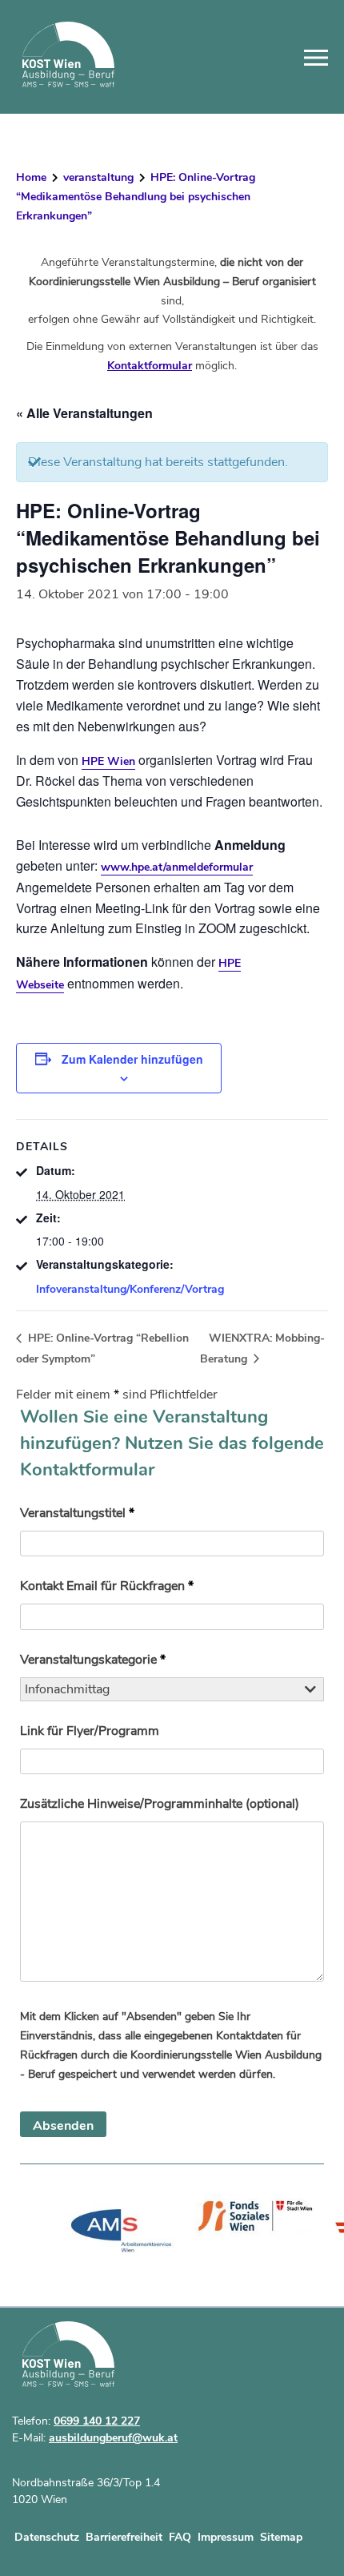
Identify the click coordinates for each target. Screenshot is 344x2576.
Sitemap (281, 2537)
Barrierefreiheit (124, 2537)
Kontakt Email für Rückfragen (107, 1586)
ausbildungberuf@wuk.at (113, 2438)
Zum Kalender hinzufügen (132, 1059)
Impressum (226, 2537)
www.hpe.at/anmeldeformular (177, 867)
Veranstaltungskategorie (93, 1660)
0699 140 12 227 (97, 2421)
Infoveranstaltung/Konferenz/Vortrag (130, 1289)
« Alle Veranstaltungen (84, 413)
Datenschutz (47, 2537)
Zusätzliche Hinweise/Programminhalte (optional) (160, 1804)
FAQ (180, 2537)
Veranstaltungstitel (77, 1513)
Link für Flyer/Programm (90, 1731)
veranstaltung (98, 177)
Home (31, 177)
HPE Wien (108, 761)
